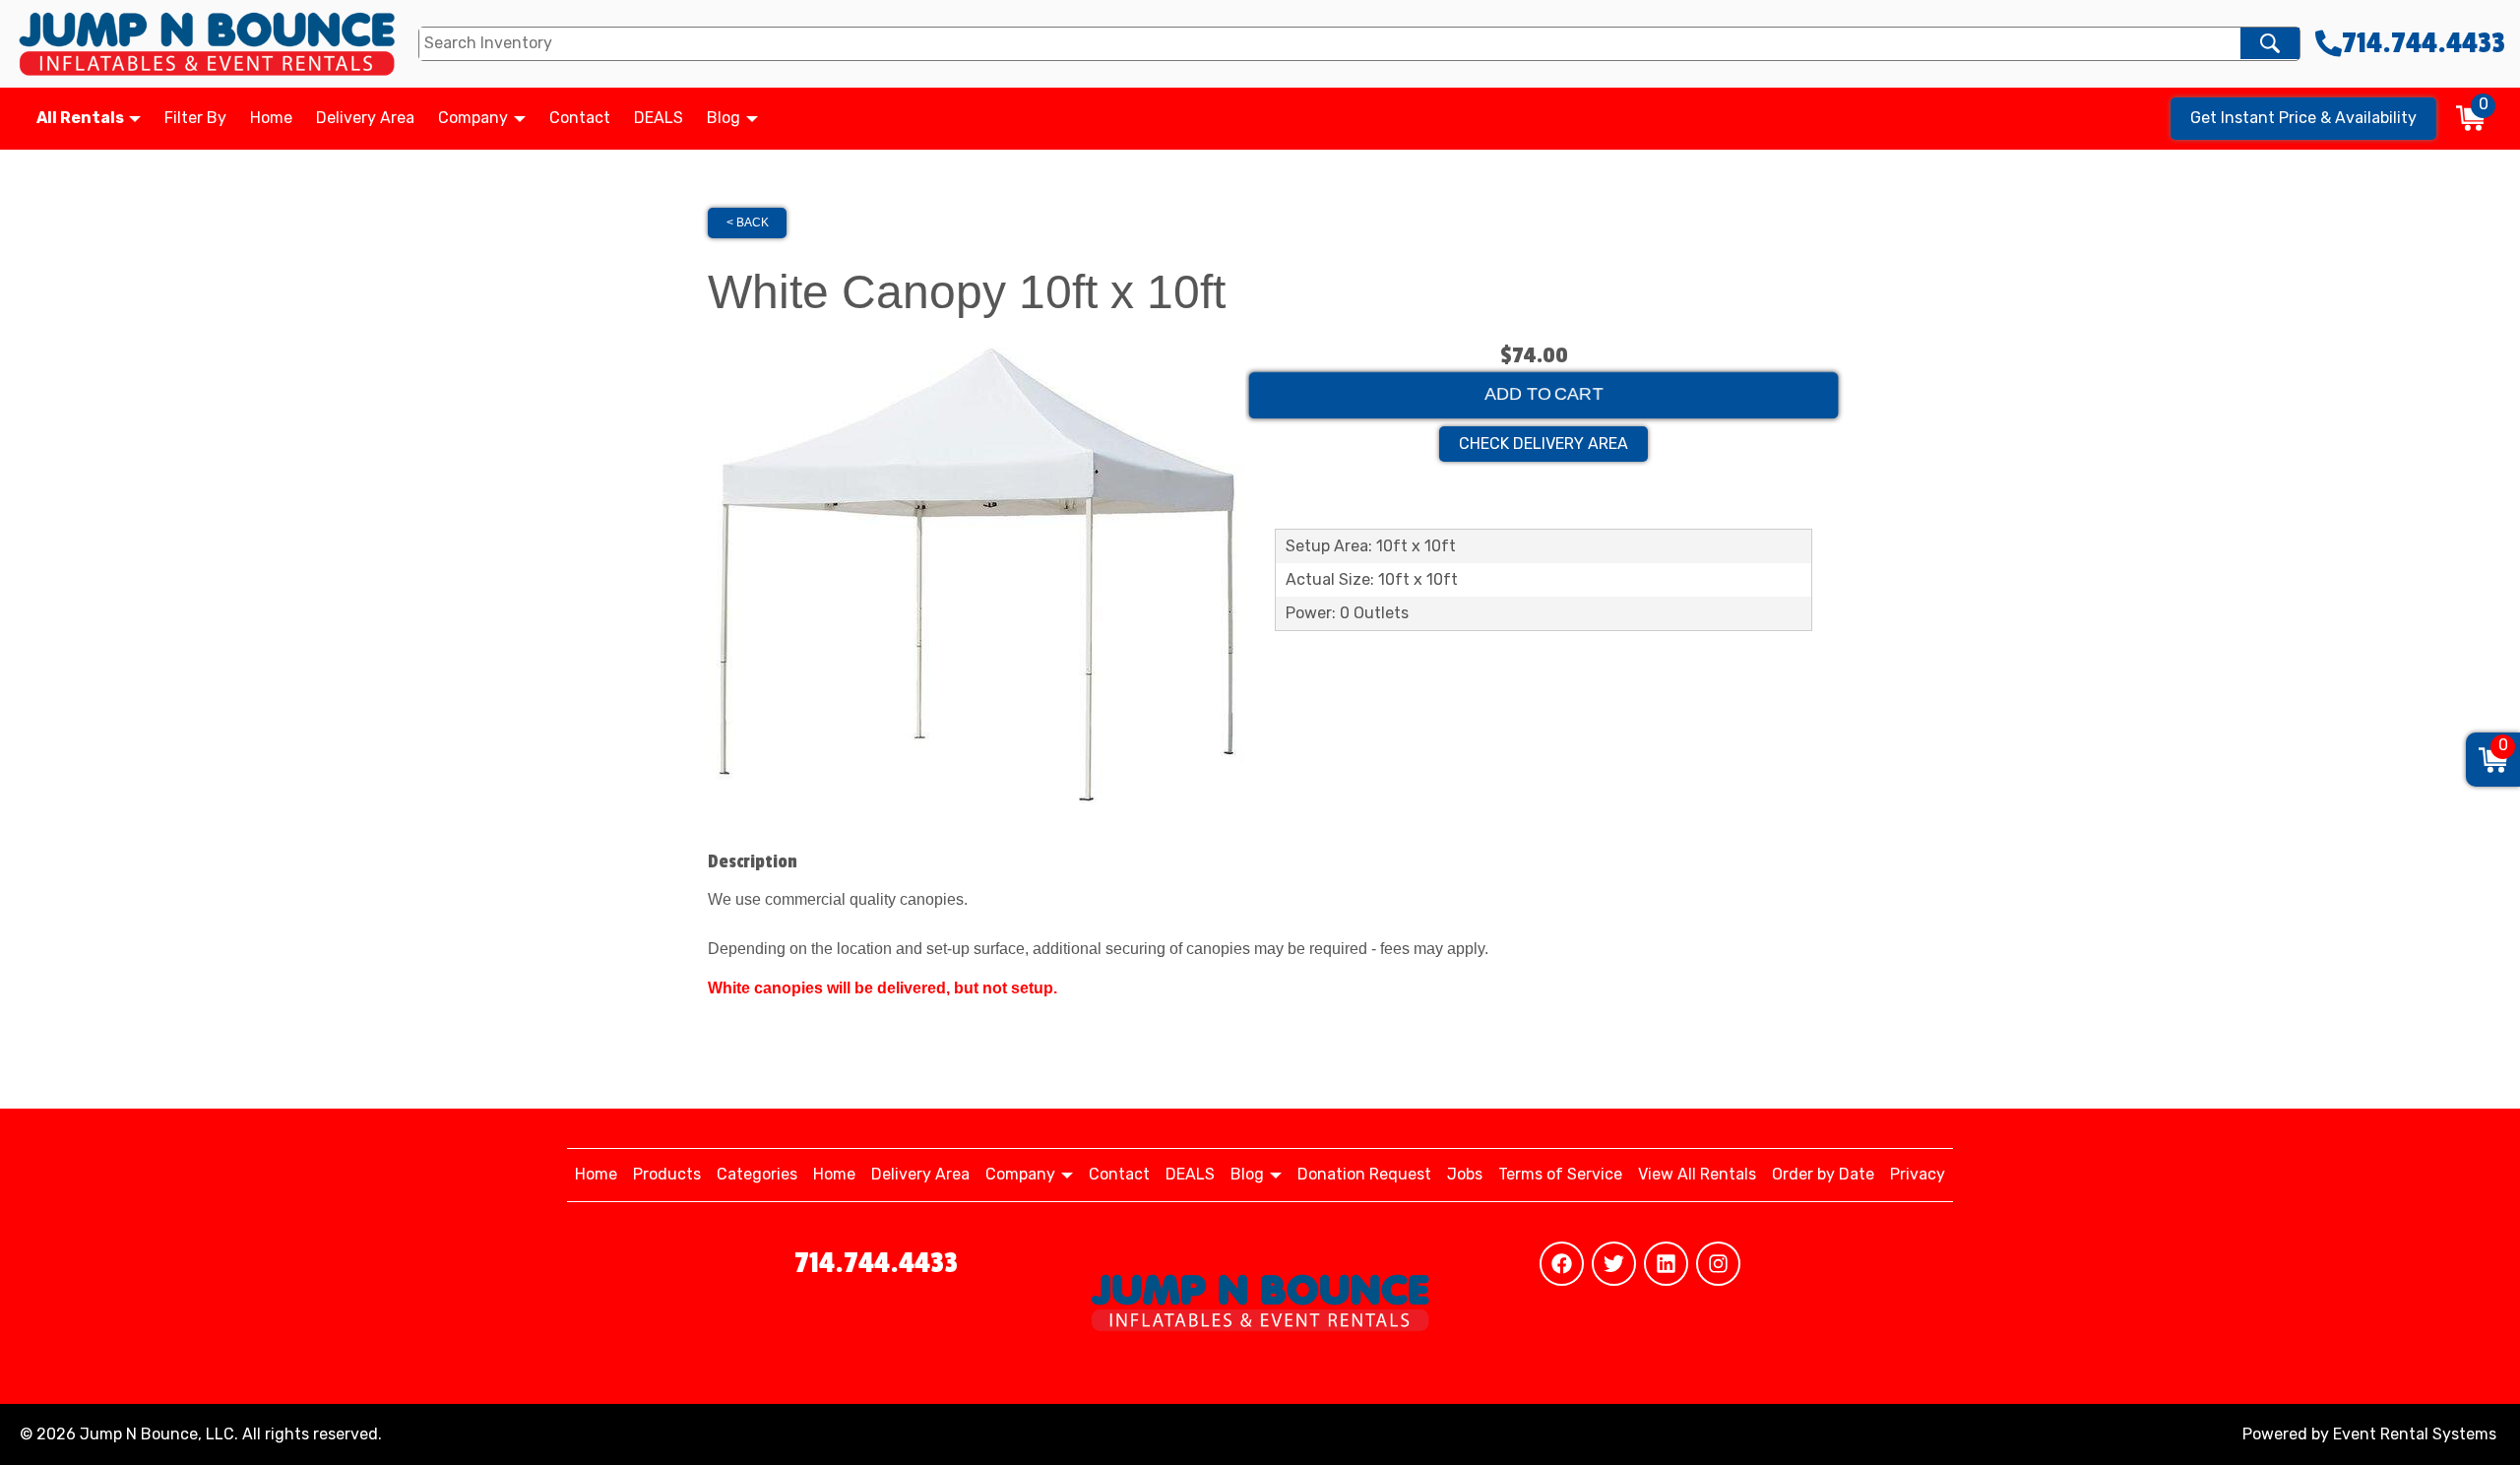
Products (667, 1174)
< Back (748, 223)
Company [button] (475, 118)
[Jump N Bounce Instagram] (1718, 1264)
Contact (580, 118)
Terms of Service (1560, 1174)
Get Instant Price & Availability (2303, 118)
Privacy (1918, 1174)
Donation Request (1364, 1174)
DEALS (659, 118)
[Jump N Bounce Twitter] (1614, 1264)
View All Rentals (1697, 1174)
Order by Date (1823, 1174)
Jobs (1465, 1174)
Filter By (195, 118)
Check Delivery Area (1543, 444)
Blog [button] (725, 118)
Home (271, 118)
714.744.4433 (876, 1263)
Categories (757, 1174)
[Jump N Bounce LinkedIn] (1666, 1264)
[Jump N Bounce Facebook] (1562, 1264)
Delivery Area (365, 118)
